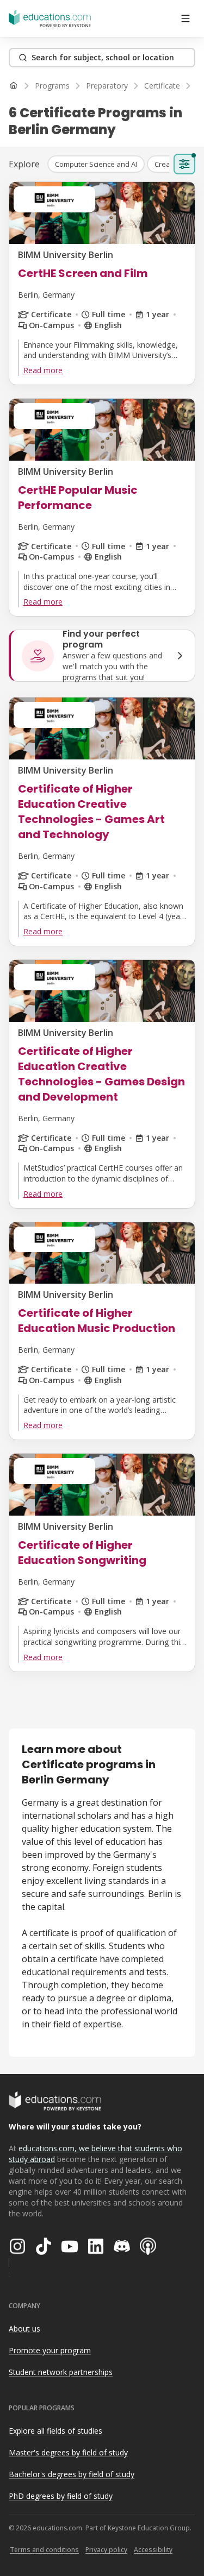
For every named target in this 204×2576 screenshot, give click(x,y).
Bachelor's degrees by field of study (72, 2474)
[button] (96, 164)
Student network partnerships (61, 2372)
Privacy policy (106, 2550)
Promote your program (50, 2350)
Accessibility (153, 2550)
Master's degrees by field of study (68, 2452)
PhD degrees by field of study (61, 2496)
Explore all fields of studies (55, 2431)
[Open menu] (186, 18)
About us (24, 2329)
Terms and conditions (44, 2550)
